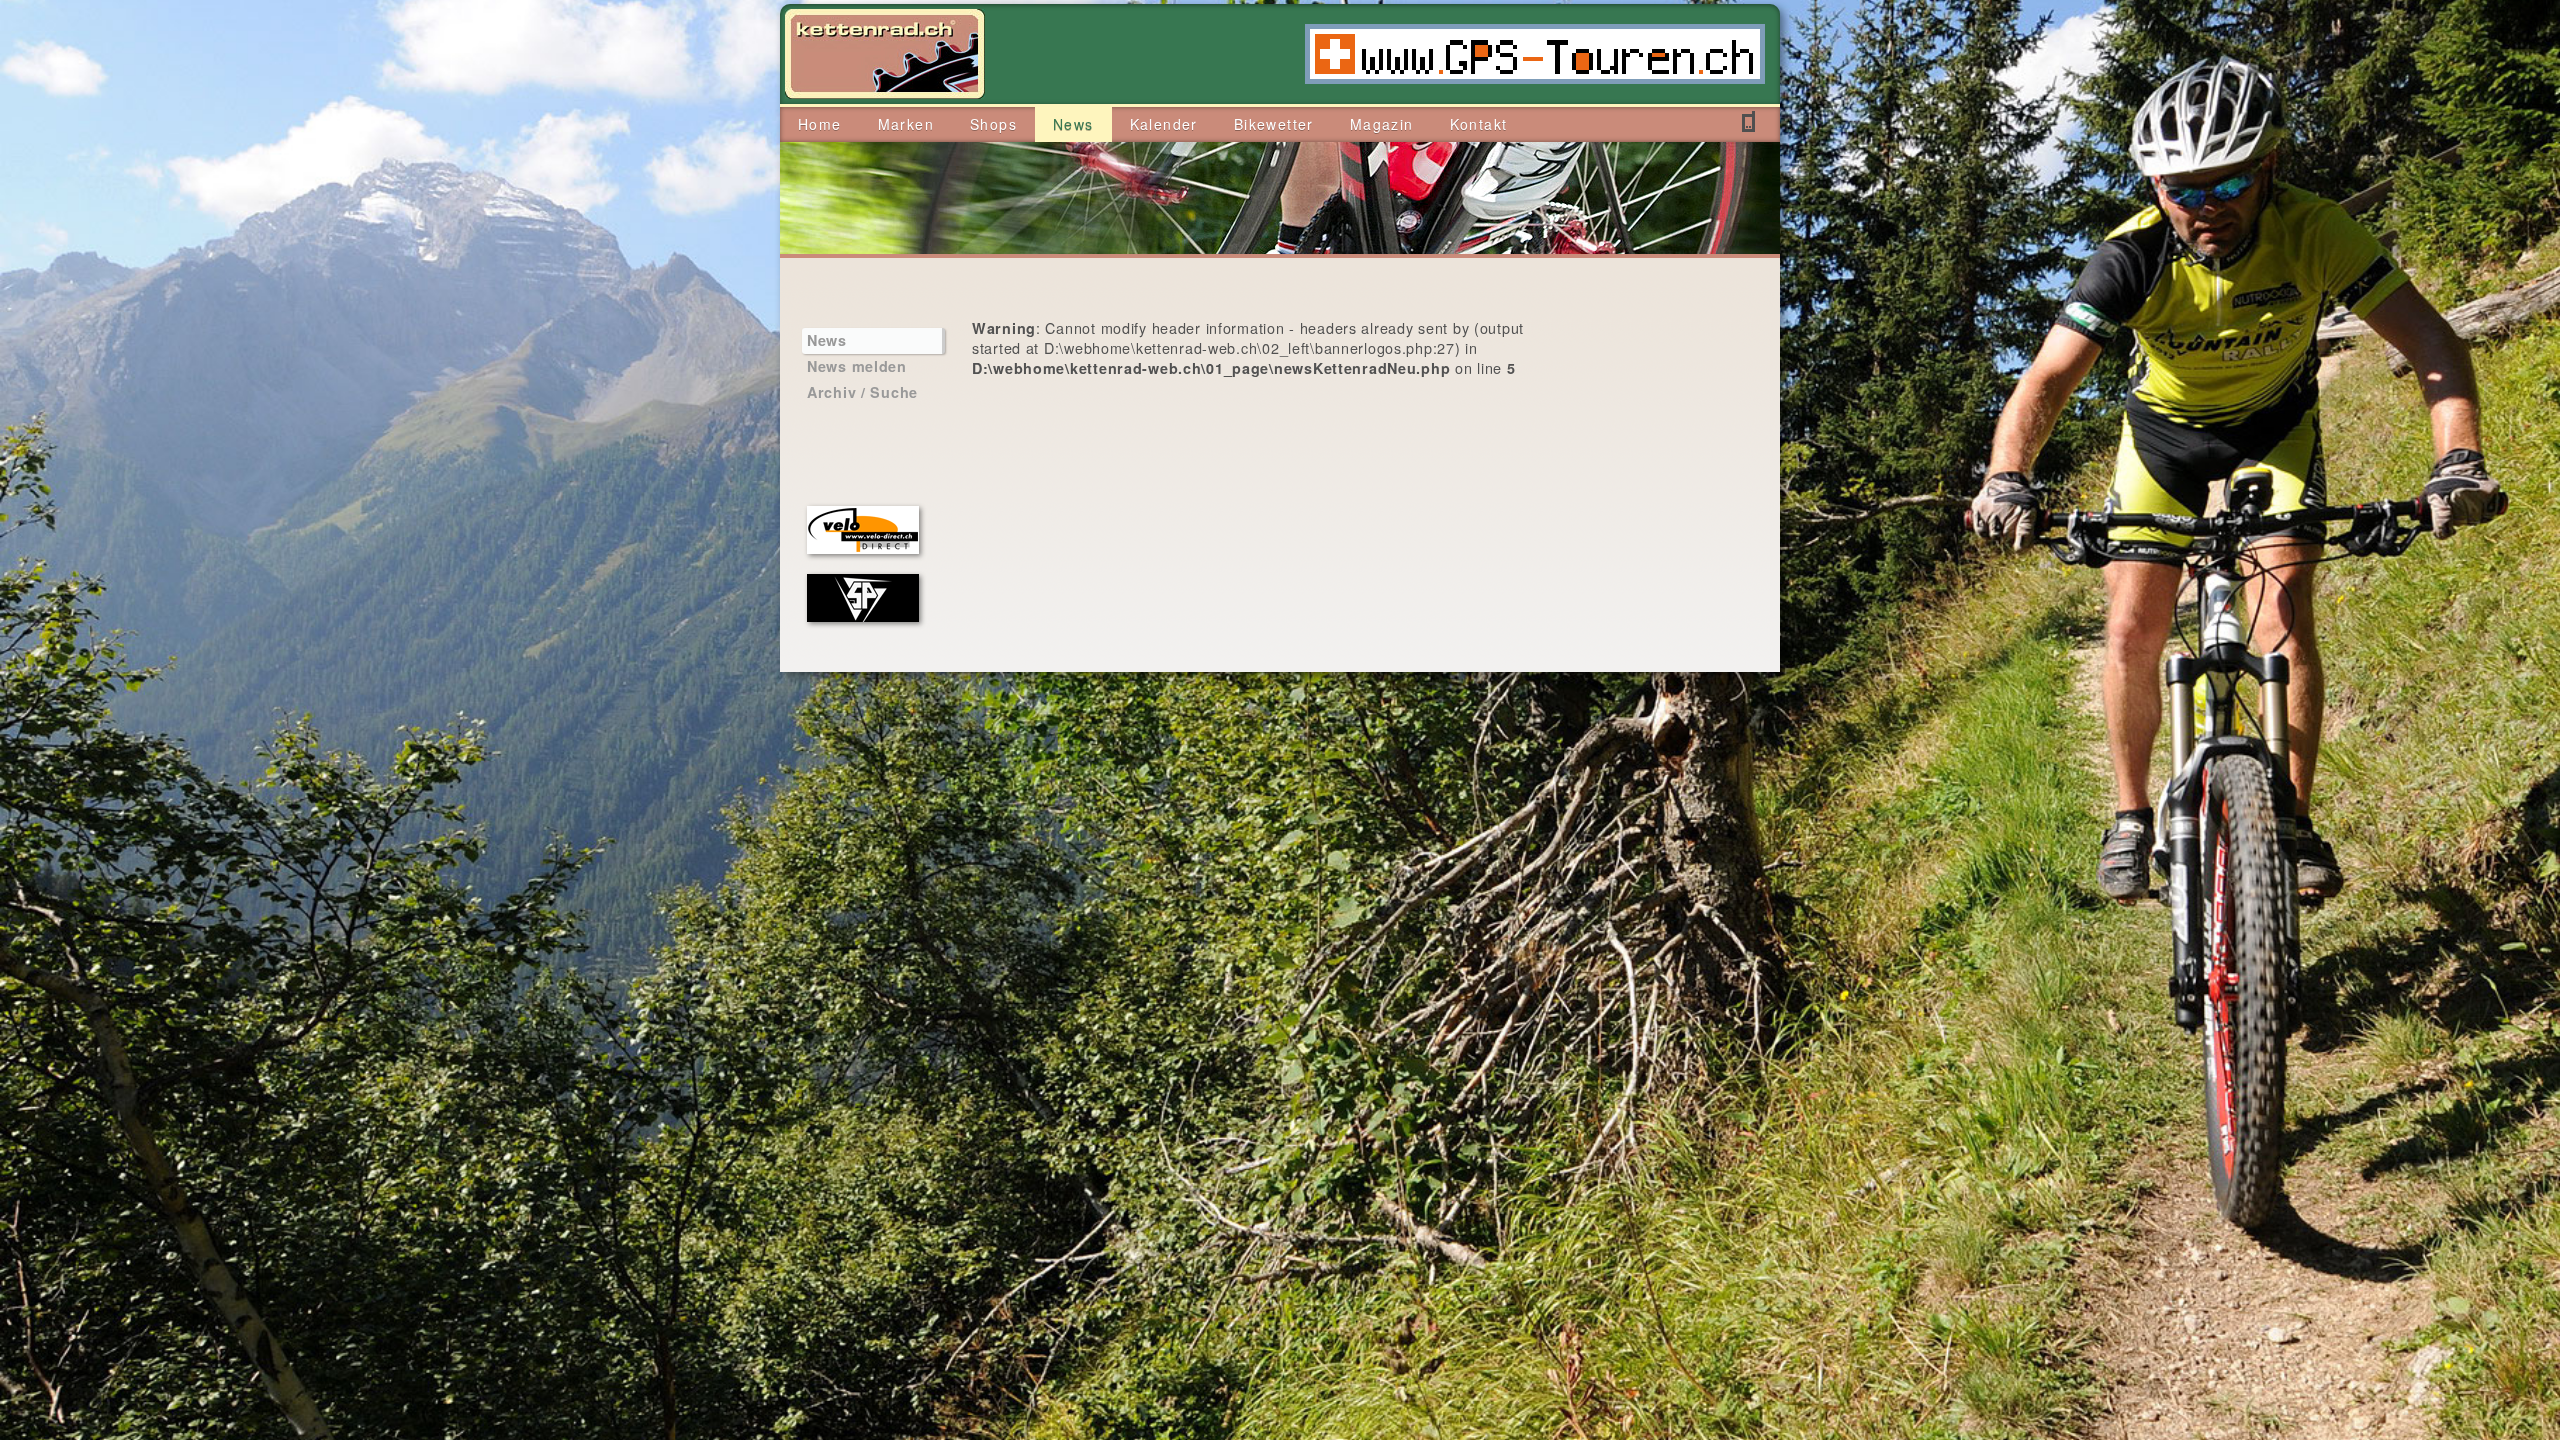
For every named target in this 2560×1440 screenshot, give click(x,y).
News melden (857, 366)
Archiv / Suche (862, 392)
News (827, 340)
